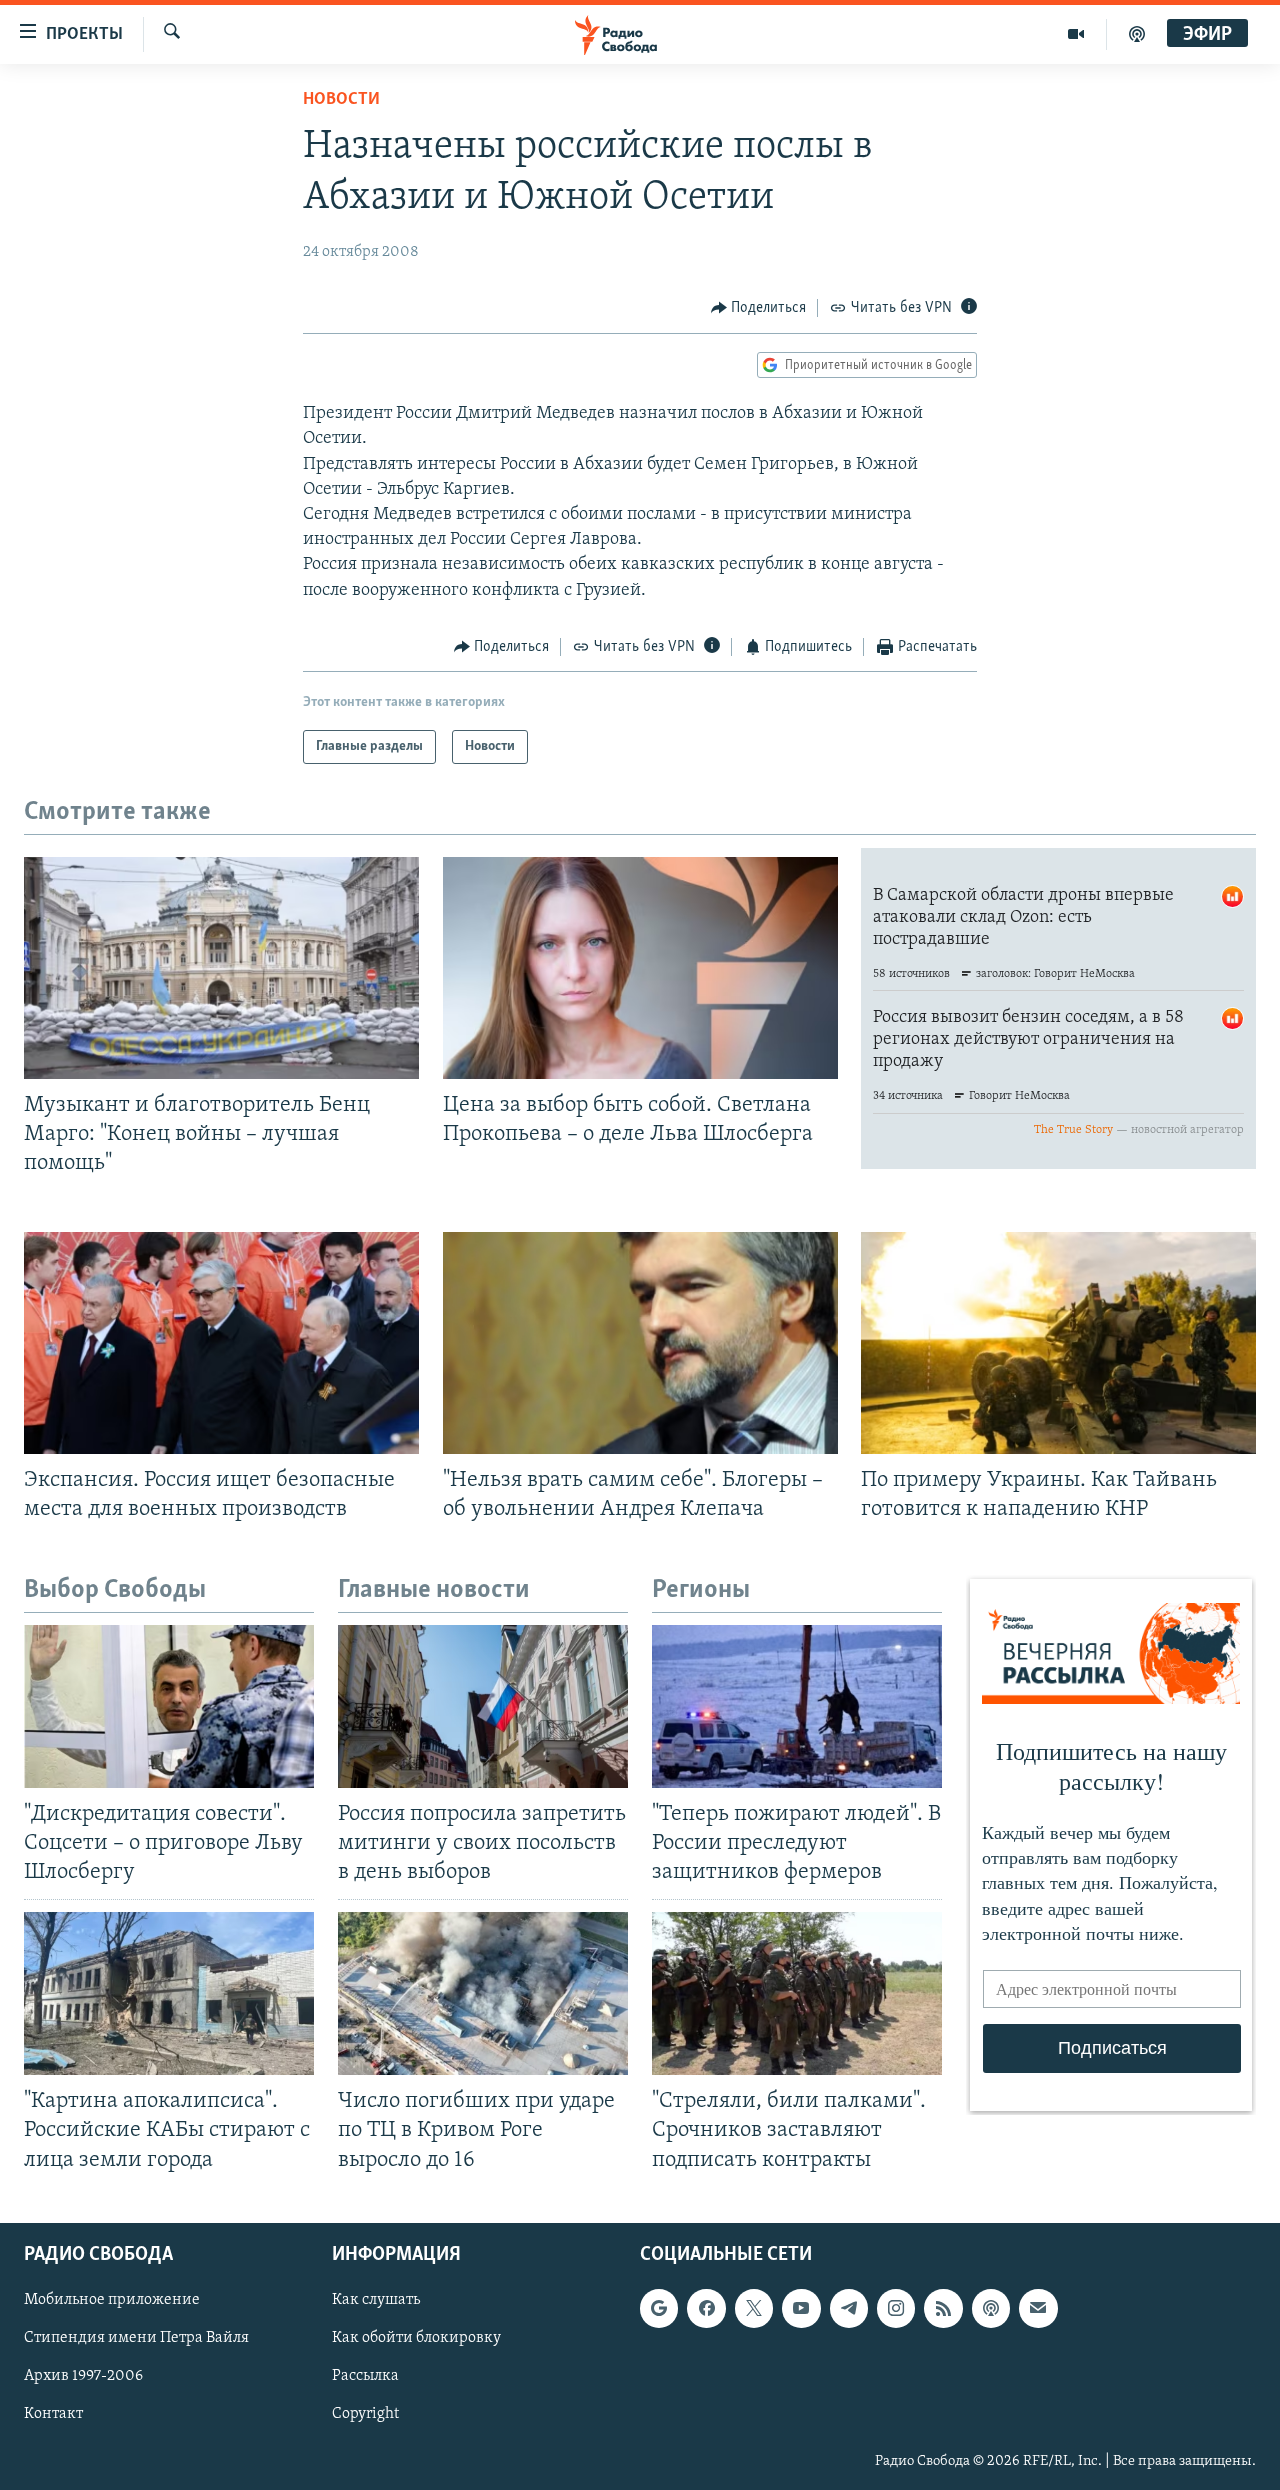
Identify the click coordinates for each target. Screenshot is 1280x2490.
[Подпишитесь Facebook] (706, 2308)
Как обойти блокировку (416, 2338)
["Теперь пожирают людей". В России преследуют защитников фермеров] (797, 1706)
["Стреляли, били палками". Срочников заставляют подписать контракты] (797, 1993)
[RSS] (943, 2308)
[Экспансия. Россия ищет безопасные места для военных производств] (221, 1343)
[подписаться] (1038, 2308)
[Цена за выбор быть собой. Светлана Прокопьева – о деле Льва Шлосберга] (640, 968)
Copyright (365, 2414)
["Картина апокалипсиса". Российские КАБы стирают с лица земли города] (169, 1993)
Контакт (53, 2414)
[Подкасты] (991, 2308)
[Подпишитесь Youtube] (801, 2308)
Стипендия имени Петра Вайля (136, 2338)
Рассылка (365, 2376)
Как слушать (376, 2300)
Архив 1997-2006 (83, 2376)
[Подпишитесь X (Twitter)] (754, 2308)
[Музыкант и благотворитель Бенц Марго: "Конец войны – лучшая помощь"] (221, 968)
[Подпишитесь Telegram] (849, 2308)
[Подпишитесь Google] (659, 2308)
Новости (341, 100)
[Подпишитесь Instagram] (896, 2308)
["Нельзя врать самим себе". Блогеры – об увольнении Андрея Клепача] (640, 1343)
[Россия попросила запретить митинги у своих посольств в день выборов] (483, 1706)
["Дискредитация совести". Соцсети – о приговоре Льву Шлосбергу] (169, 1706)
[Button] (759, 308)
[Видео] (1076, 34)
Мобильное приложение (112, 2300)
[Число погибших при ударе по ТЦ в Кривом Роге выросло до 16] (483, 1993)
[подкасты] (1137, 34)
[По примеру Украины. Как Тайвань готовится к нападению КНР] (1058, 1343)
